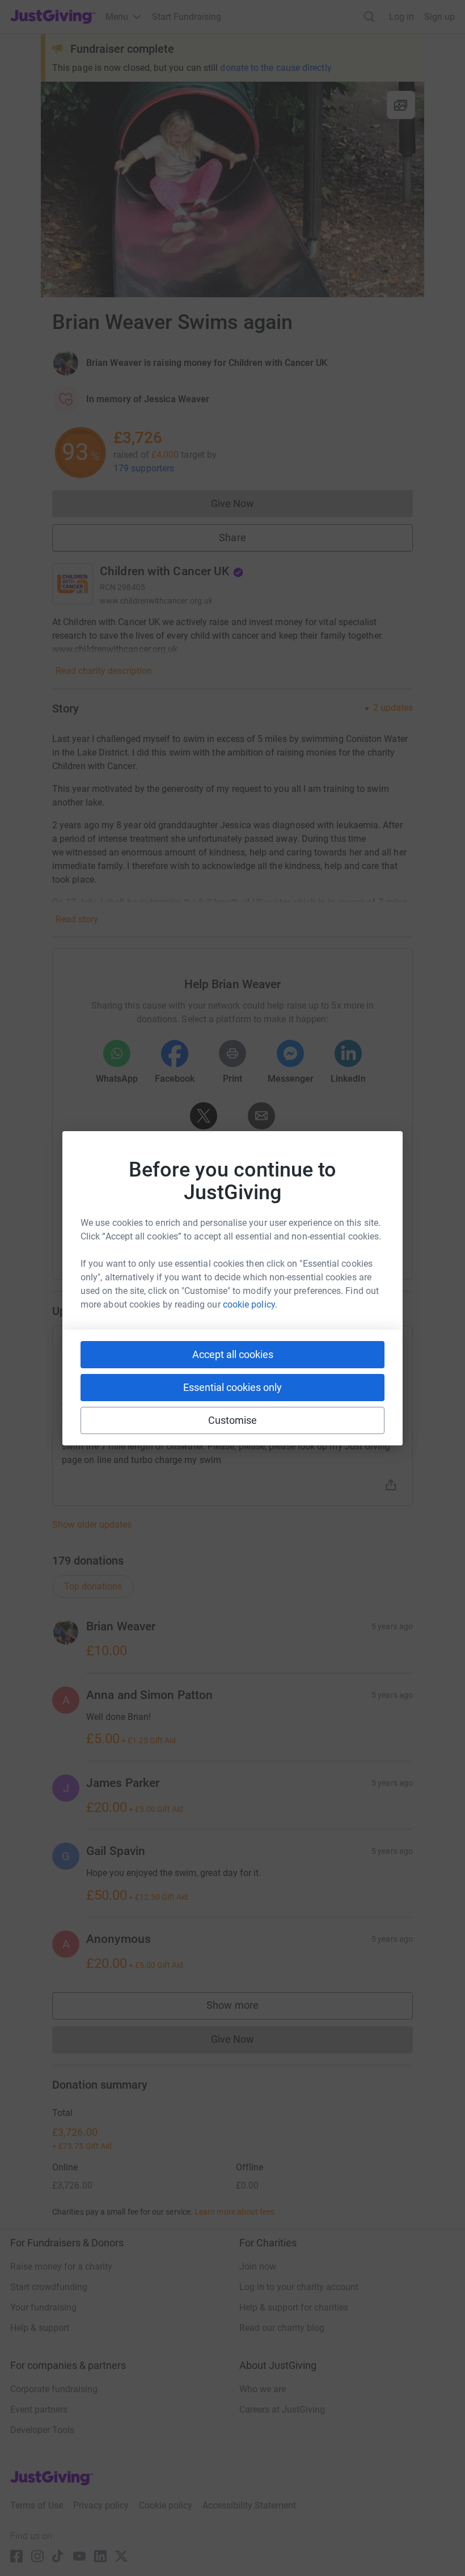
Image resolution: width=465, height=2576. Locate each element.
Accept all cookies (233, 1354)
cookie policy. (250, 1304)
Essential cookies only (232, 1387)
